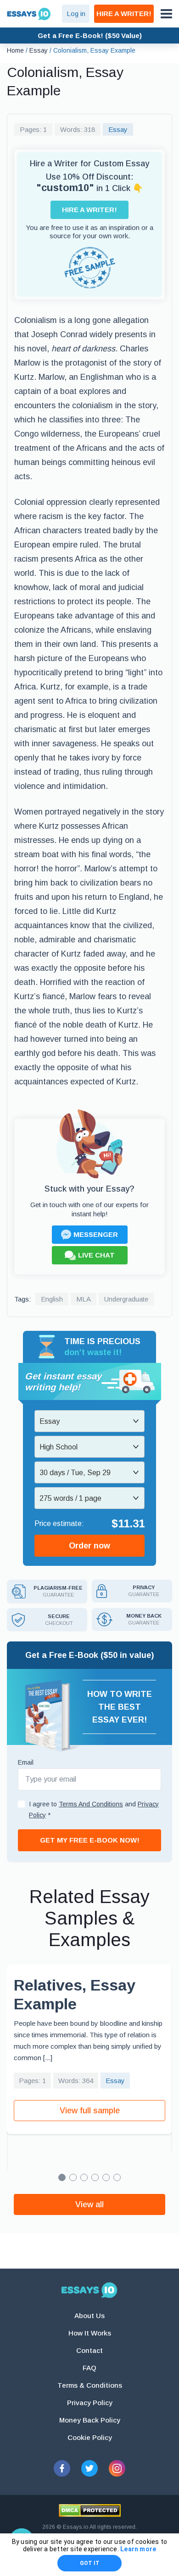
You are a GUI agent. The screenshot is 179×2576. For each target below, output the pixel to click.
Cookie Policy (90, 2437)
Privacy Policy (90, 2403)
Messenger (96, 1234)
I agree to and (94, 1810)
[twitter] (89, 2468)
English (52, 1299)
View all (89, 2204)
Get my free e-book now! (90, 1840)
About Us (89, 2316)
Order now (89, 1546)
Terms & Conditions (90, 2385)
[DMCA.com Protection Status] (90, 2510)
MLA (84, 1299)
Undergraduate (126, 1299)
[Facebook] (62, 2468)
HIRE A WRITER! (124, 14)
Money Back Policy (90, 2420)
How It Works (90, 2333)
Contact (89, 2350)
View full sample (90, 2111)
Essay (118, 129)
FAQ (89, 2368)
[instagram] (117, 2468)
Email (26, 1762)
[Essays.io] (89, 2290)
